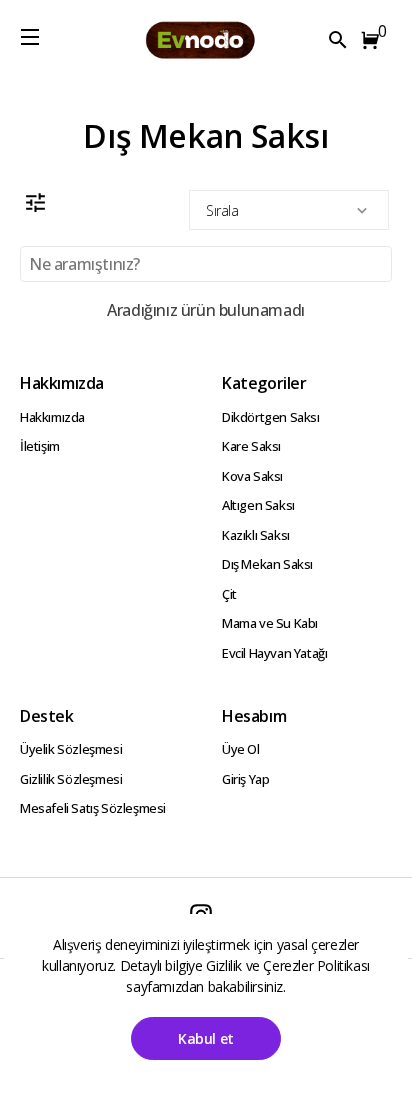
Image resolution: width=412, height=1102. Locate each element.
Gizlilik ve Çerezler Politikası (288, 965)
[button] (374, 40)
